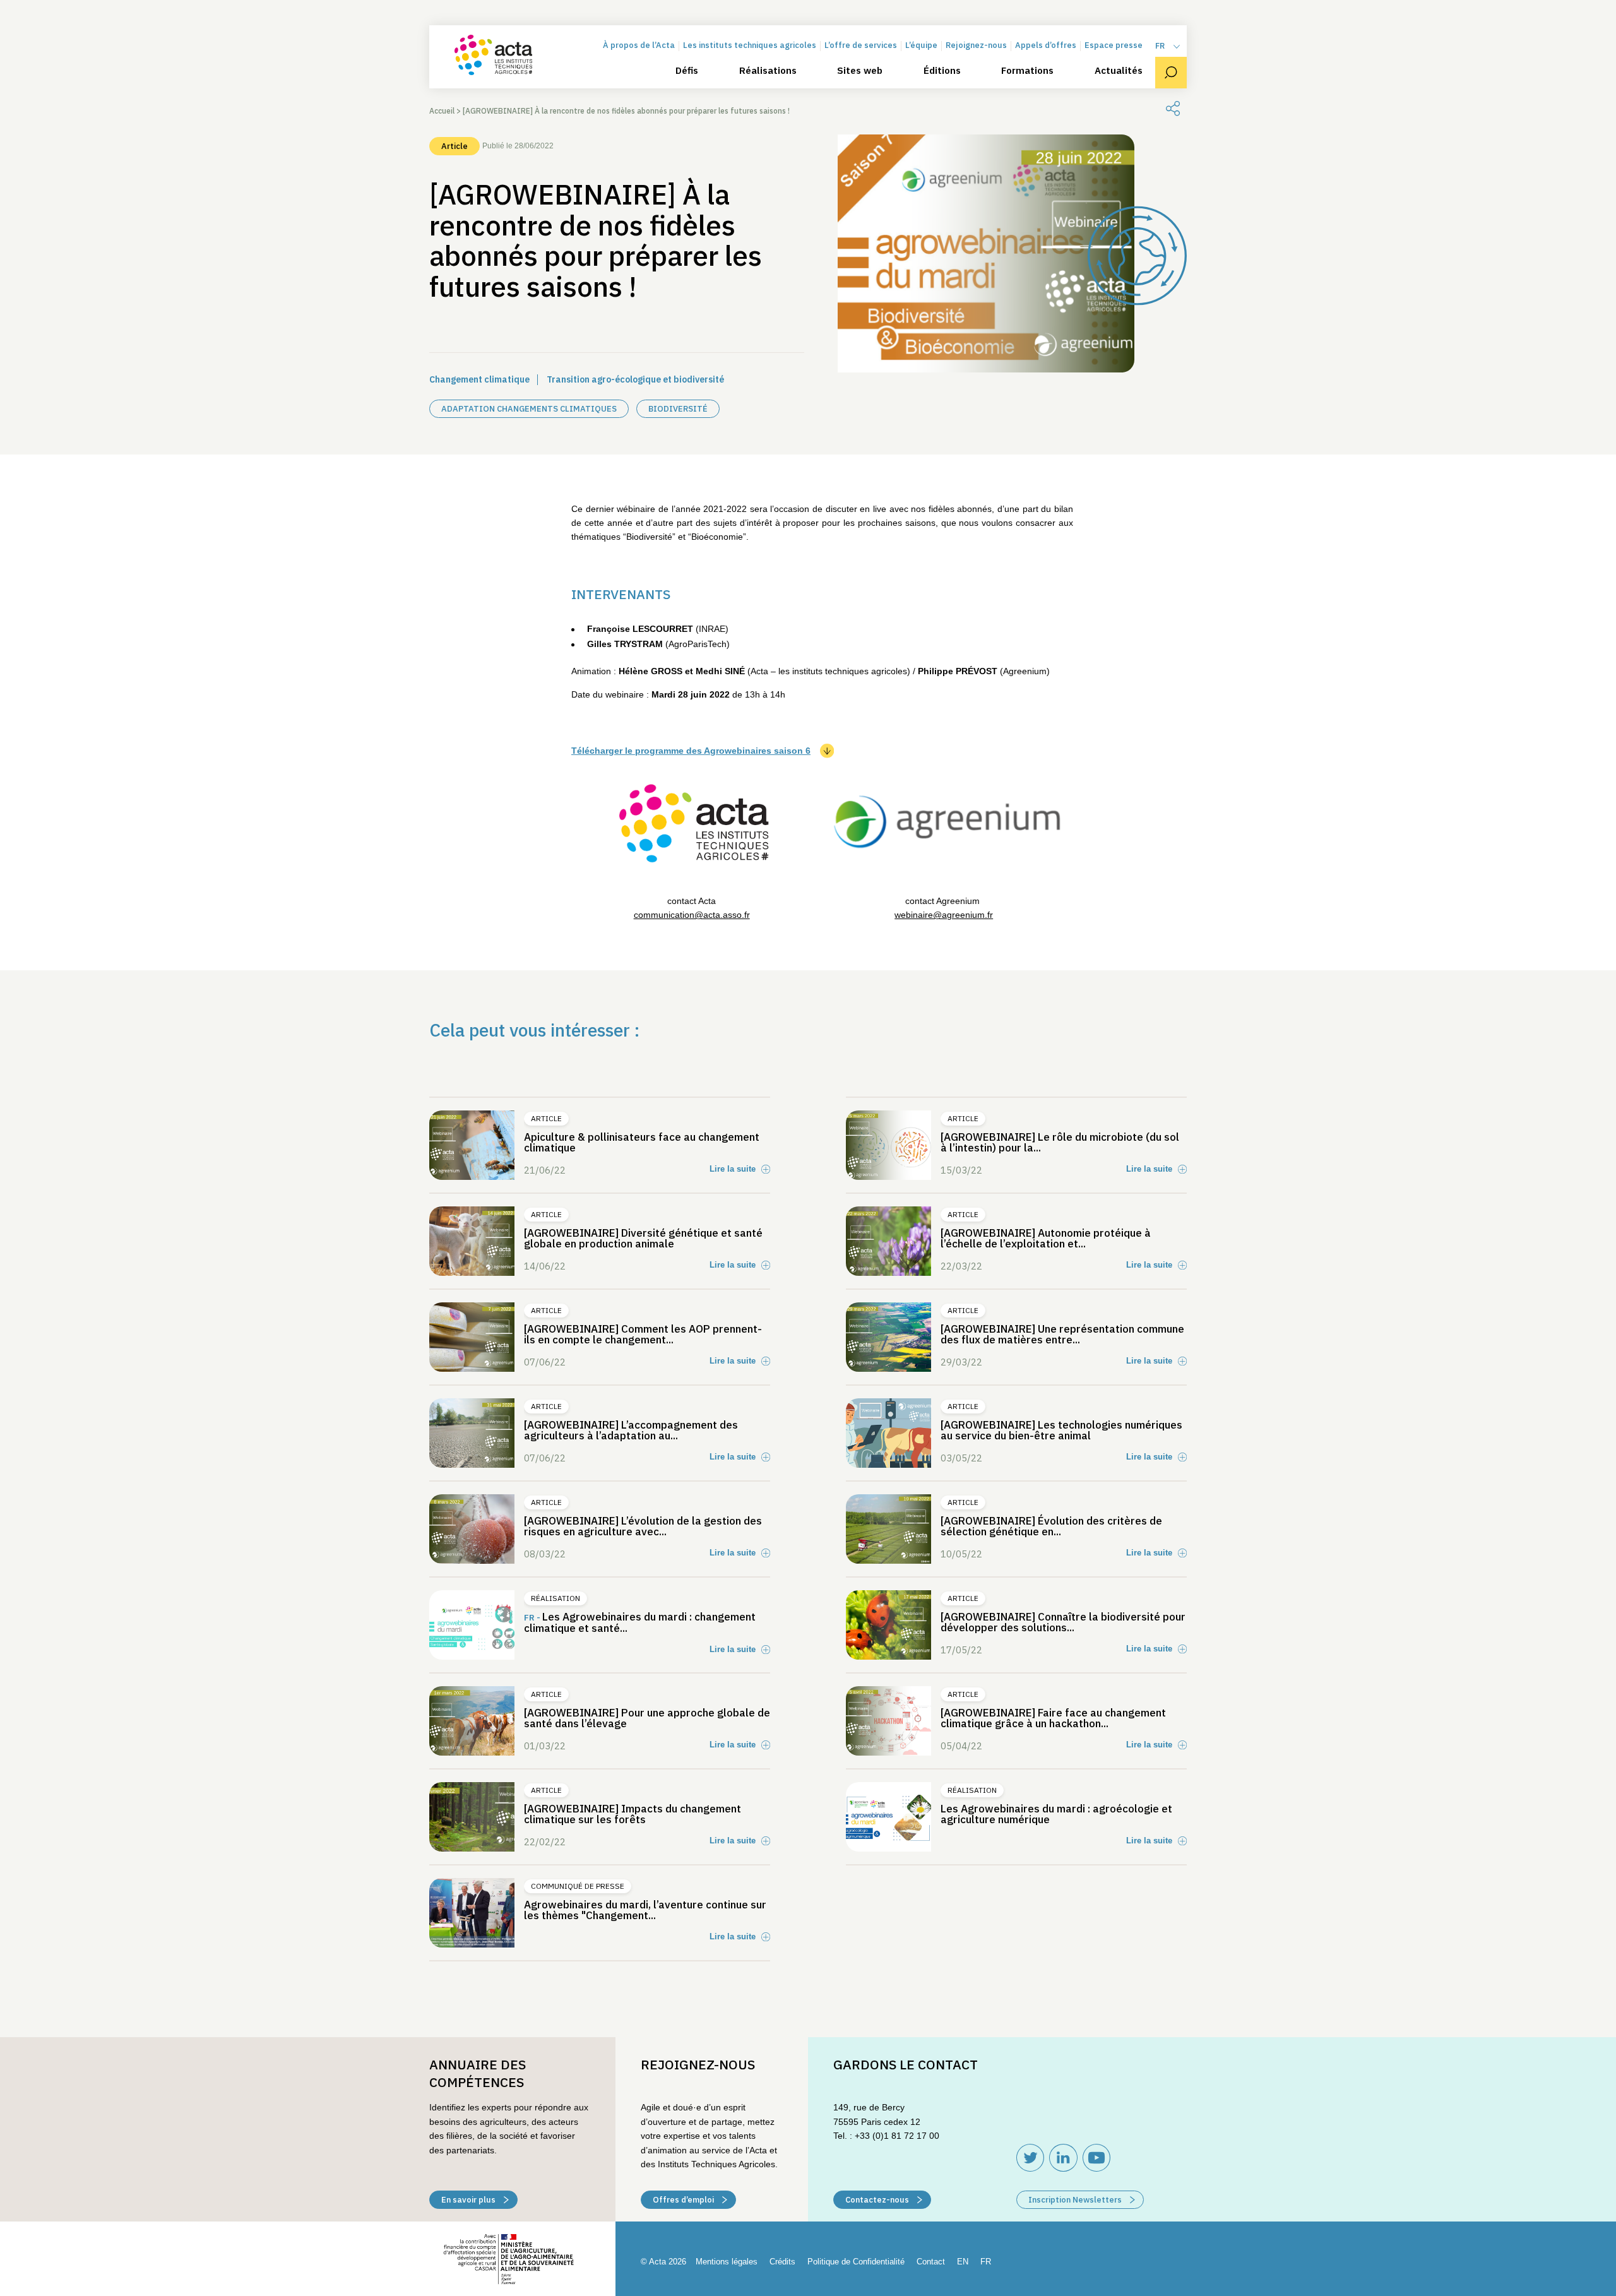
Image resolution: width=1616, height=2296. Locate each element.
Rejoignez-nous (976, 46)
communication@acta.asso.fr (692, 915)
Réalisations (768, 71)
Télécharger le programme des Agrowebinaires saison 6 (691, 751)
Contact (931, 2262)
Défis (687, 71)
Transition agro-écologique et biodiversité (635, 379)
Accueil (442, 111)
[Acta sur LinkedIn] (1063, 2158)
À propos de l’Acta (639, 46)
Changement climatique (479, 379)
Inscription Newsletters (1076, 2200)
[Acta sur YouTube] (1096, 2158)
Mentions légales (727, 2262)
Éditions (942, 71)
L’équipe (921, 46)
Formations (1027, 71)
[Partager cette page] (1173, 109)
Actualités (1119, 71)
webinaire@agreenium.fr (944, 915)
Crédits (782, 2262)
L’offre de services (861, 46)
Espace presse (1114, 46)
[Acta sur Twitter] (1030, 2158)
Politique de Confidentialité (856, 2262)
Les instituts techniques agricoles (750, 46)
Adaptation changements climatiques (529, 409)
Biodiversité (678, 409)
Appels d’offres (1046, 46)
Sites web (860, 71)
